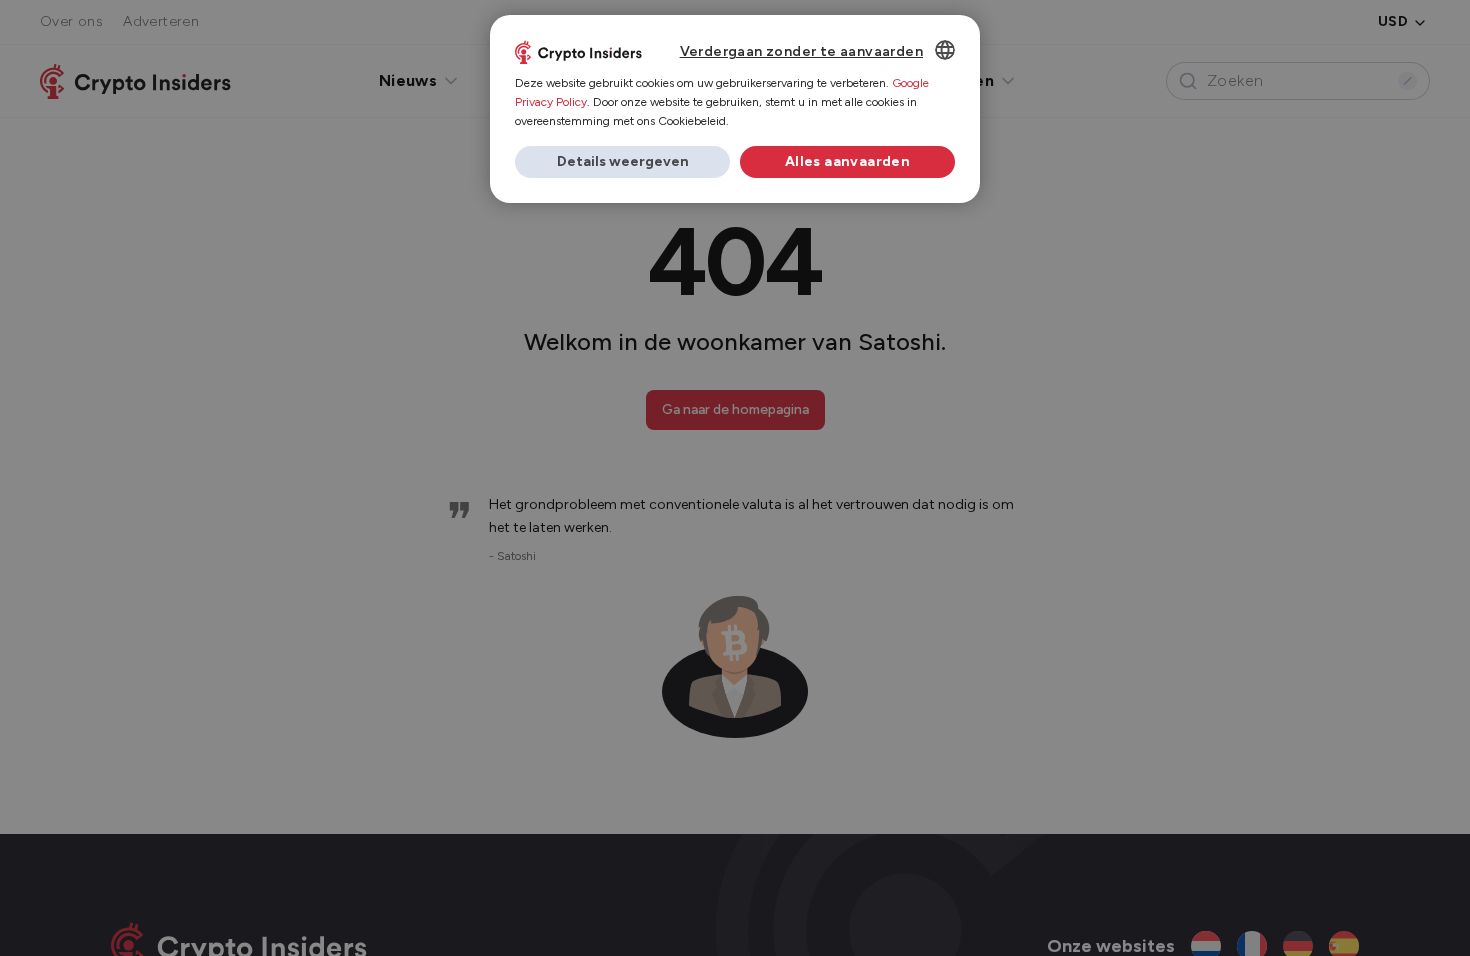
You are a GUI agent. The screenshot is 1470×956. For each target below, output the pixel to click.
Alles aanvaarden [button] (847, 161)
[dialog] (735, 109)
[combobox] (945, 50)
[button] (622, 162)
